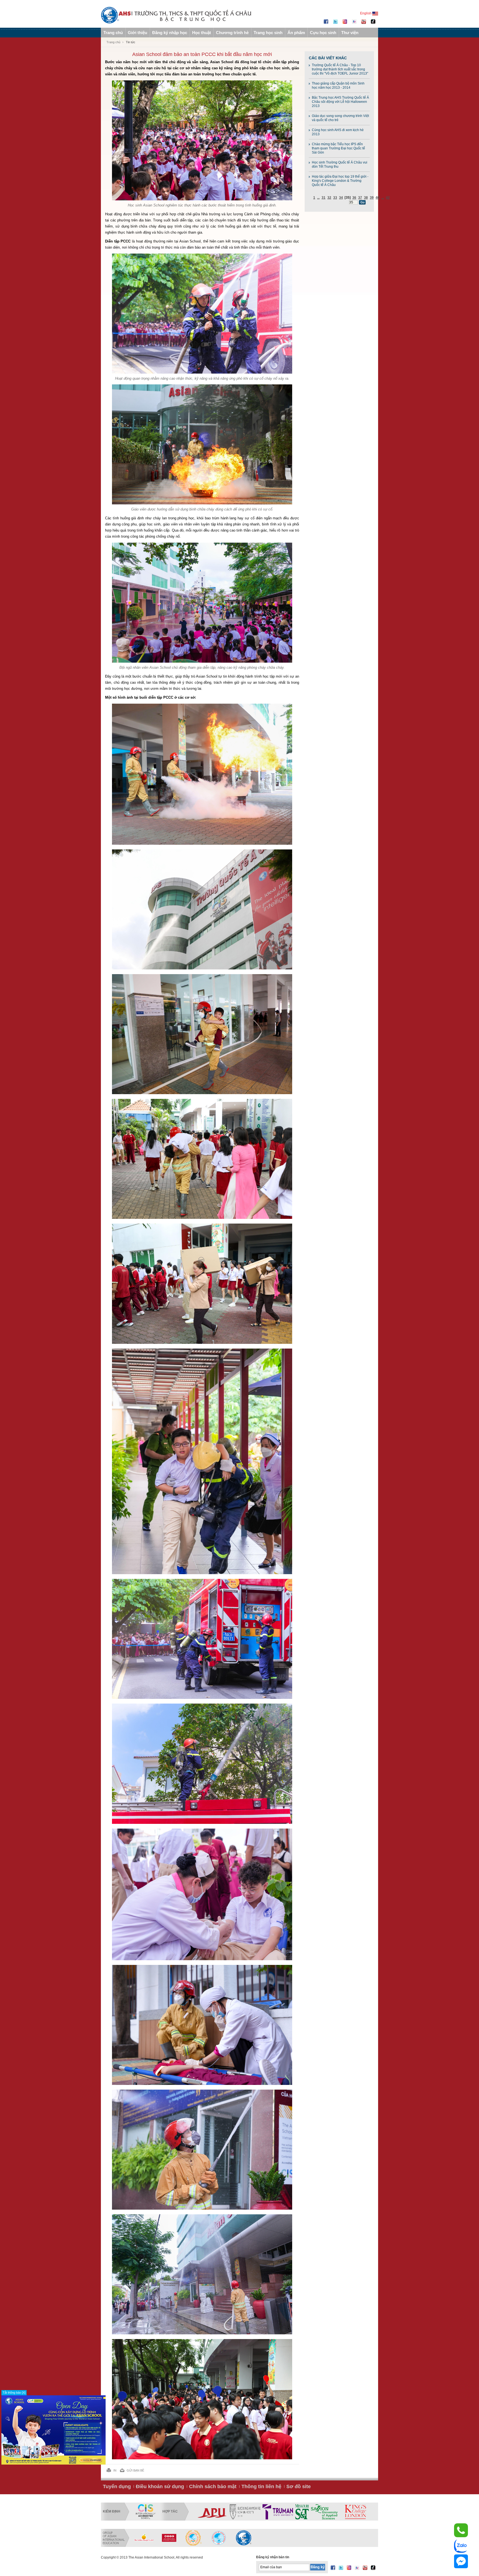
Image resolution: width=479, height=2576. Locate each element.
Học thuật (202, 33)
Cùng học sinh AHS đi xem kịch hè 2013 (338, 132)
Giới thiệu (137, 33)
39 (372, 198)
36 (354, 198)
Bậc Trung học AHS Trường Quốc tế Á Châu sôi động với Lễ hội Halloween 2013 (340, 102)
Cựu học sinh (323, 33)
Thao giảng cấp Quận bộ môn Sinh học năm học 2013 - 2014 (338, 85)
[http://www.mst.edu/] (215, 2512)
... (318, 198)
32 (329, 198)
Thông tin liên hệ (261, 2486)
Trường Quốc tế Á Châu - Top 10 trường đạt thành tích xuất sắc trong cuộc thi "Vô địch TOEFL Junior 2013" (340, 69)
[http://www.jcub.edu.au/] (344, 2512)
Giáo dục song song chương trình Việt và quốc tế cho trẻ (340, 118)
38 (366, 198)
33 (335, 198)
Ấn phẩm (296, 33)
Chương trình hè (232, 33)
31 (323, 198)
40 (378, 198)
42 (388, 198)
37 (360, 198)
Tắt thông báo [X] (14, 2393)
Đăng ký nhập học (170, 33)
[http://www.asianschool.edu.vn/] (244, 2538)
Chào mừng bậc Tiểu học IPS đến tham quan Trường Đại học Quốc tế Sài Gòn (338, 148)
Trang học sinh (268, 33)
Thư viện (350, 33)
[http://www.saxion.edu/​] (237, 2512)
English (366, 13)
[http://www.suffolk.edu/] (306, 2512)
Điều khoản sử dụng (160, 2486)
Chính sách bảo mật (213, 2486)
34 (341, 198)
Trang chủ (113, 33)
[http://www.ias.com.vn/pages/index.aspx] (194, 2538)
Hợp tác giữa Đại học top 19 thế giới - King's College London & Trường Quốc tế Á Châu (340, 181)
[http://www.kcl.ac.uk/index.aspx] (268, 2512)
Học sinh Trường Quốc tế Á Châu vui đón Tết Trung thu (340, 164)
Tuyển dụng (117, 2486)
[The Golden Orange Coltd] (144, 2538)
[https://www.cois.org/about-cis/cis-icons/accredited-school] (146, 2512)
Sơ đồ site (299, 2486)
